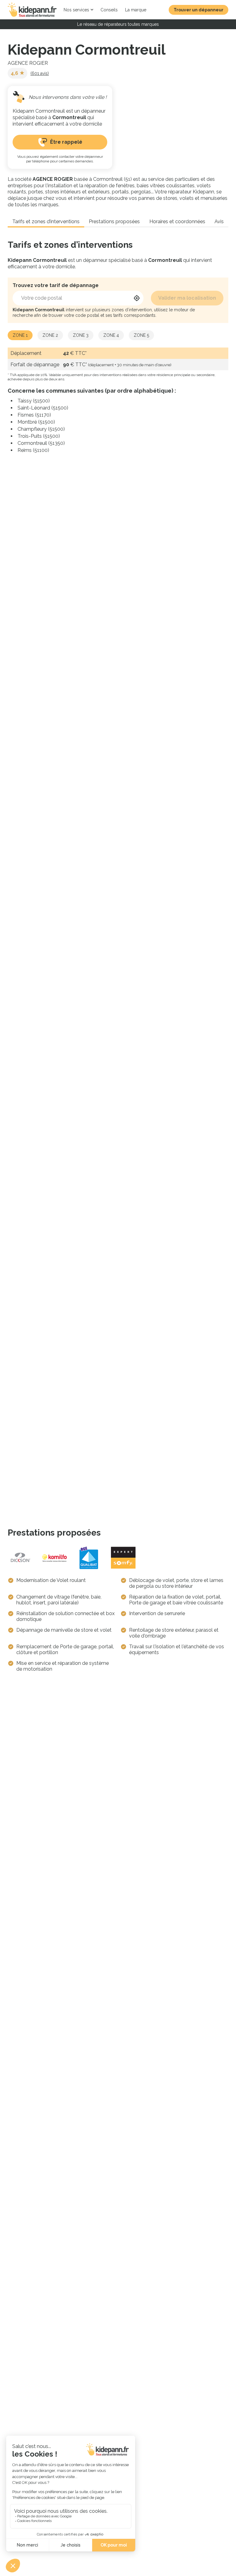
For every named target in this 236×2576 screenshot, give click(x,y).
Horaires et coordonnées (177, 221)
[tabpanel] (118, 401)
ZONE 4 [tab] (111, 335)
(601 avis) (40, 73)
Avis (219, 221)
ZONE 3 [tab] (81, 335)
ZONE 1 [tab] (20, 335)
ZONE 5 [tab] (141, 335)
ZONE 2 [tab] (50, 335)
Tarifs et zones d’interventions (46, 221)
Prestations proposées (114, 221)
